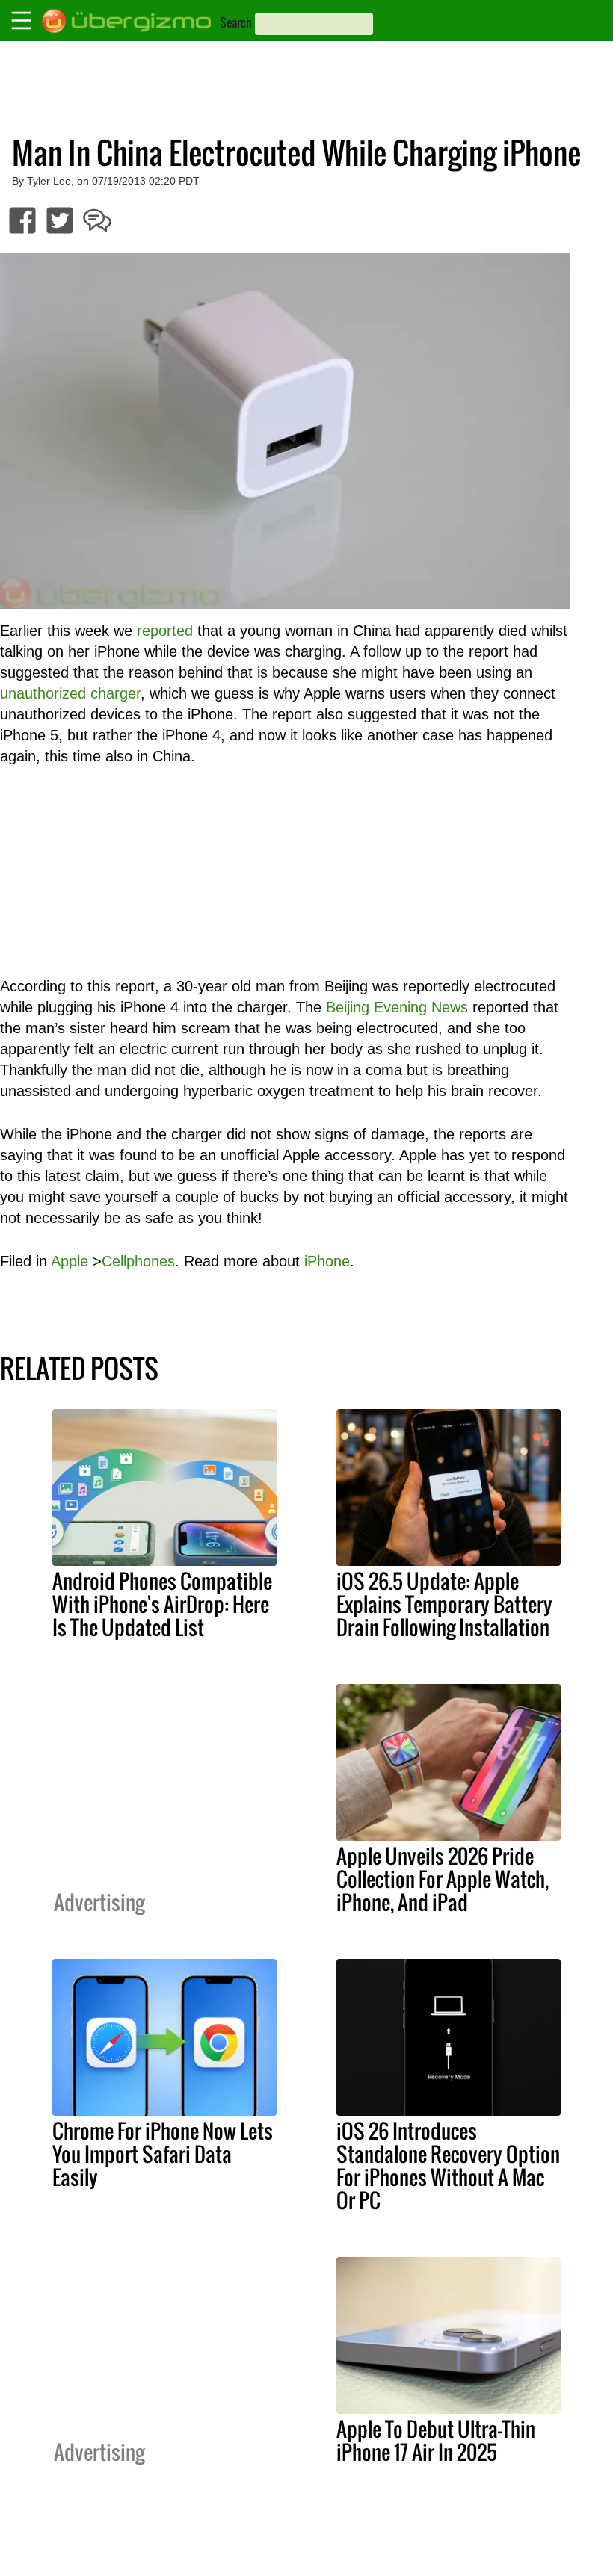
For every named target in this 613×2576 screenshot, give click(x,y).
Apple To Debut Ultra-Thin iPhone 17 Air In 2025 (436, 2440)
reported (165, 631)
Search (236, 22)
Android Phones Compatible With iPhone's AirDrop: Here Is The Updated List (162, 1604)
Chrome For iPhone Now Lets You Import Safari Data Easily (163, 2154)
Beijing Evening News (397, 1007)
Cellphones (138, 1261)
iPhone (327, 1261)
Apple (70, 1261)
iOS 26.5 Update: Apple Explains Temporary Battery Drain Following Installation (444, 1604)
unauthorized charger (70, 693)
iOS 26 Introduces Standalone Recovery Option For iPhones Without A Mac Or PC (448, 2165)
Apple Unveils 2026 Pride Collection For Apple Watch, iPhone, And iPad (443, 1879)
